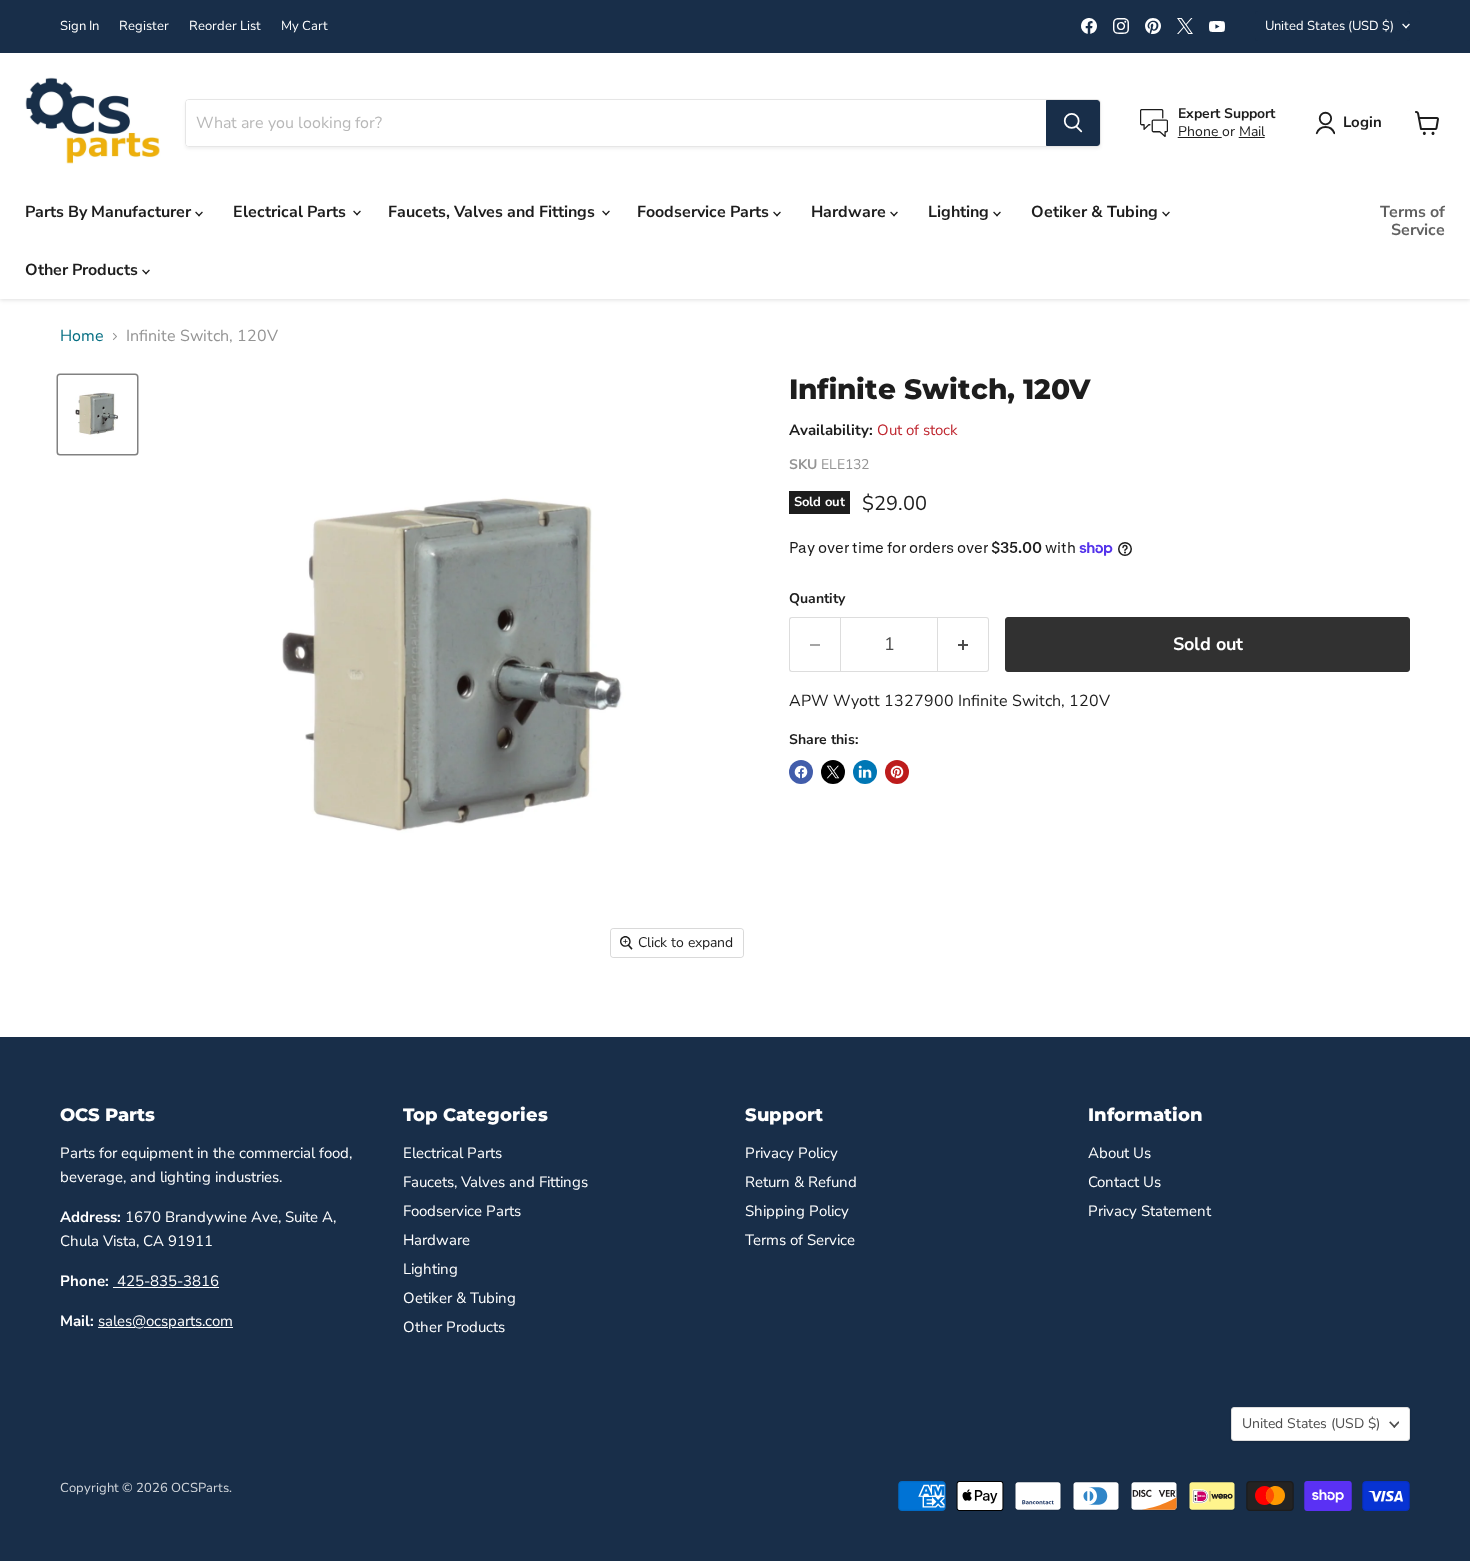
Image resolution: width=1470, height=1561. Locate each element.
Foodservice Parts (705, 212)
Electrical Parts (291, 212)
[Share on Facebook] (801, 772)
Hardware (850, 212)
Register (144, 26)
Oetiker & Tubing (1096, 212)
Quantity (817, 599)
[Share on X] (833, 772)
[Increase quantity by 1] (963, 644)
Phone (1200, 131)
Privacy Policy (791, 1153)
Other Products (83, 270)
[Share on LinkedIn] (865, 772)
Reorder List (225, 26)
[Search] (1073, 123)
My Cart (304, 26)
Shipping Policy (797, 1211)
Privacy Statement (1149, 1211)
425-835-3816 (166, 1281)
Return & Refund (801, 1182)
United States (1329, 26)
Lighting (960, 212)
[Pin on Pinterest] (897, 772)
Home (82, 336)
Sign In (79, 26)
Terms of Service (1412, 221)
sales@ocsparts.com (165, 1321)
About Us (1119, 1153)
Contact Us (1124, 1182)
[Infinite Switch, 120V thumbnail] (97, 414)
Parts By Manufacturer (110, 212)
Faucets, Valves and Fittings (493, 212)
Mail (1252, 131)
